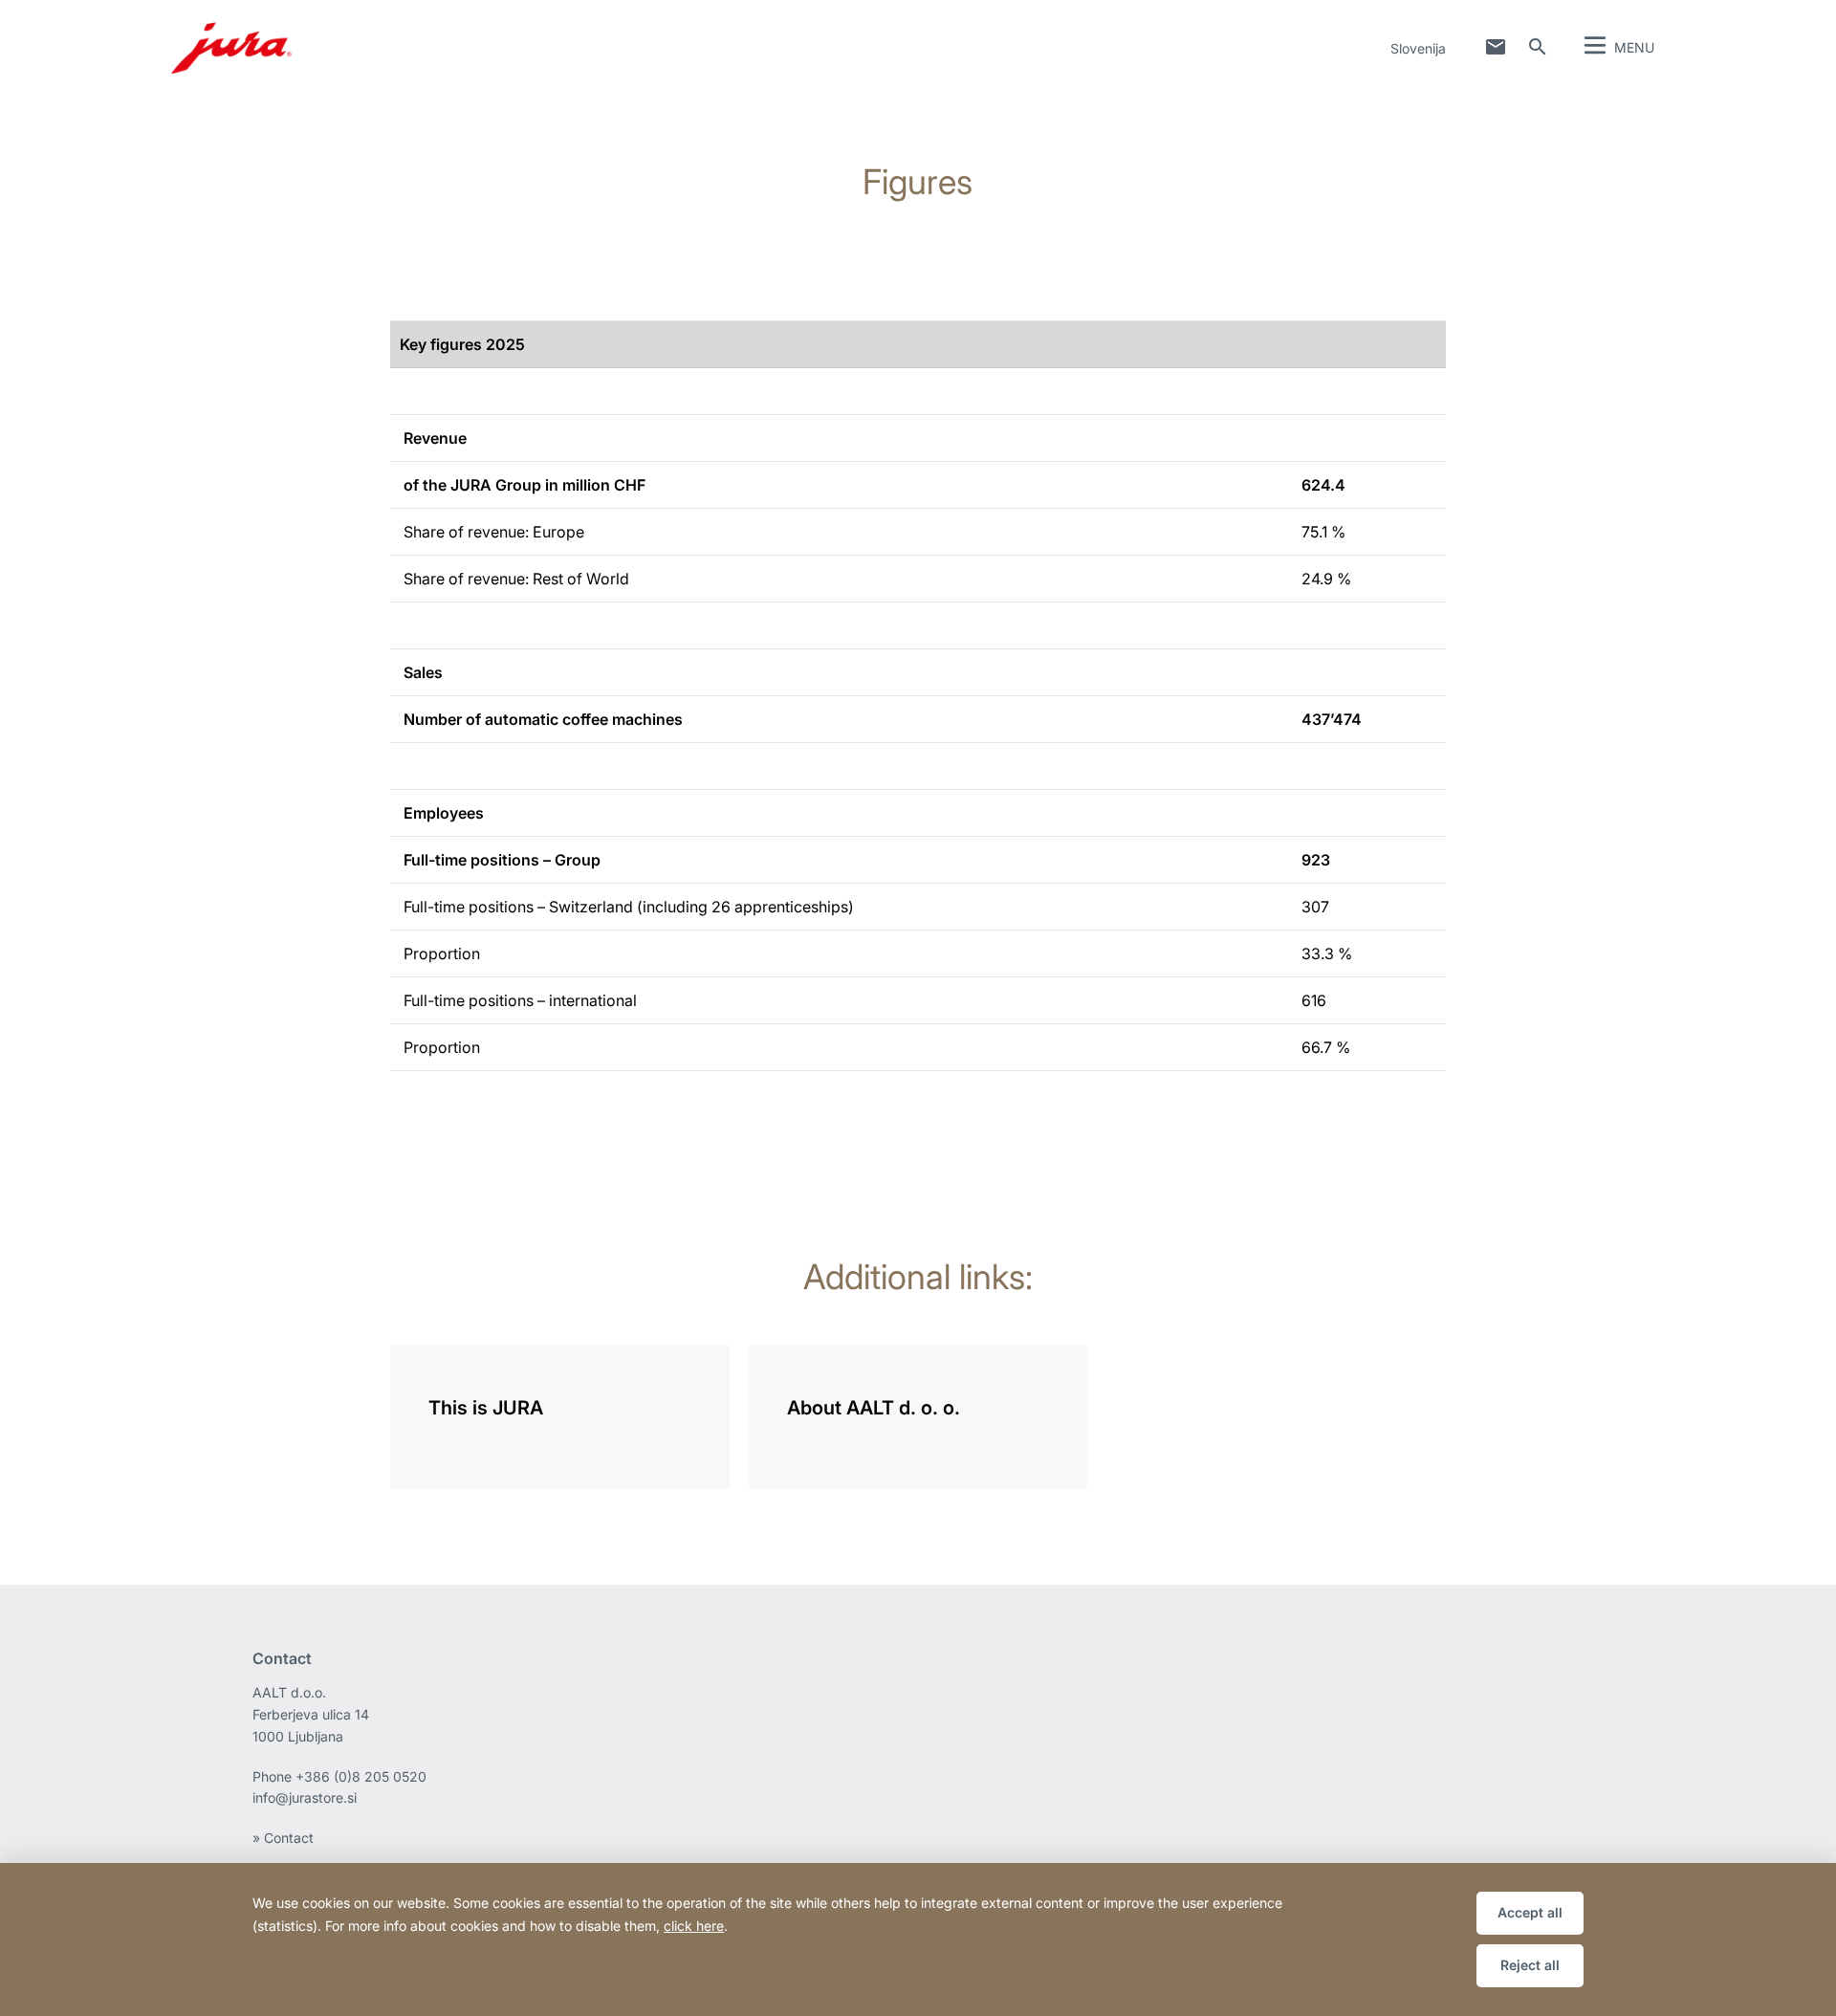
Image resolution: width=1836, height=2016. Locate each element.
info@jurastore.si (305, 1797)
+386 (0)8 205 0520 (361, 1776)
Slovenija (1418, 48)
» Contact (283, 1838)
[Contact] (1496, 47)
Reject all (1530, 1965)
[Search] (1538, 47)
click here (694, 1926)
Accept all (1530, 1912)
